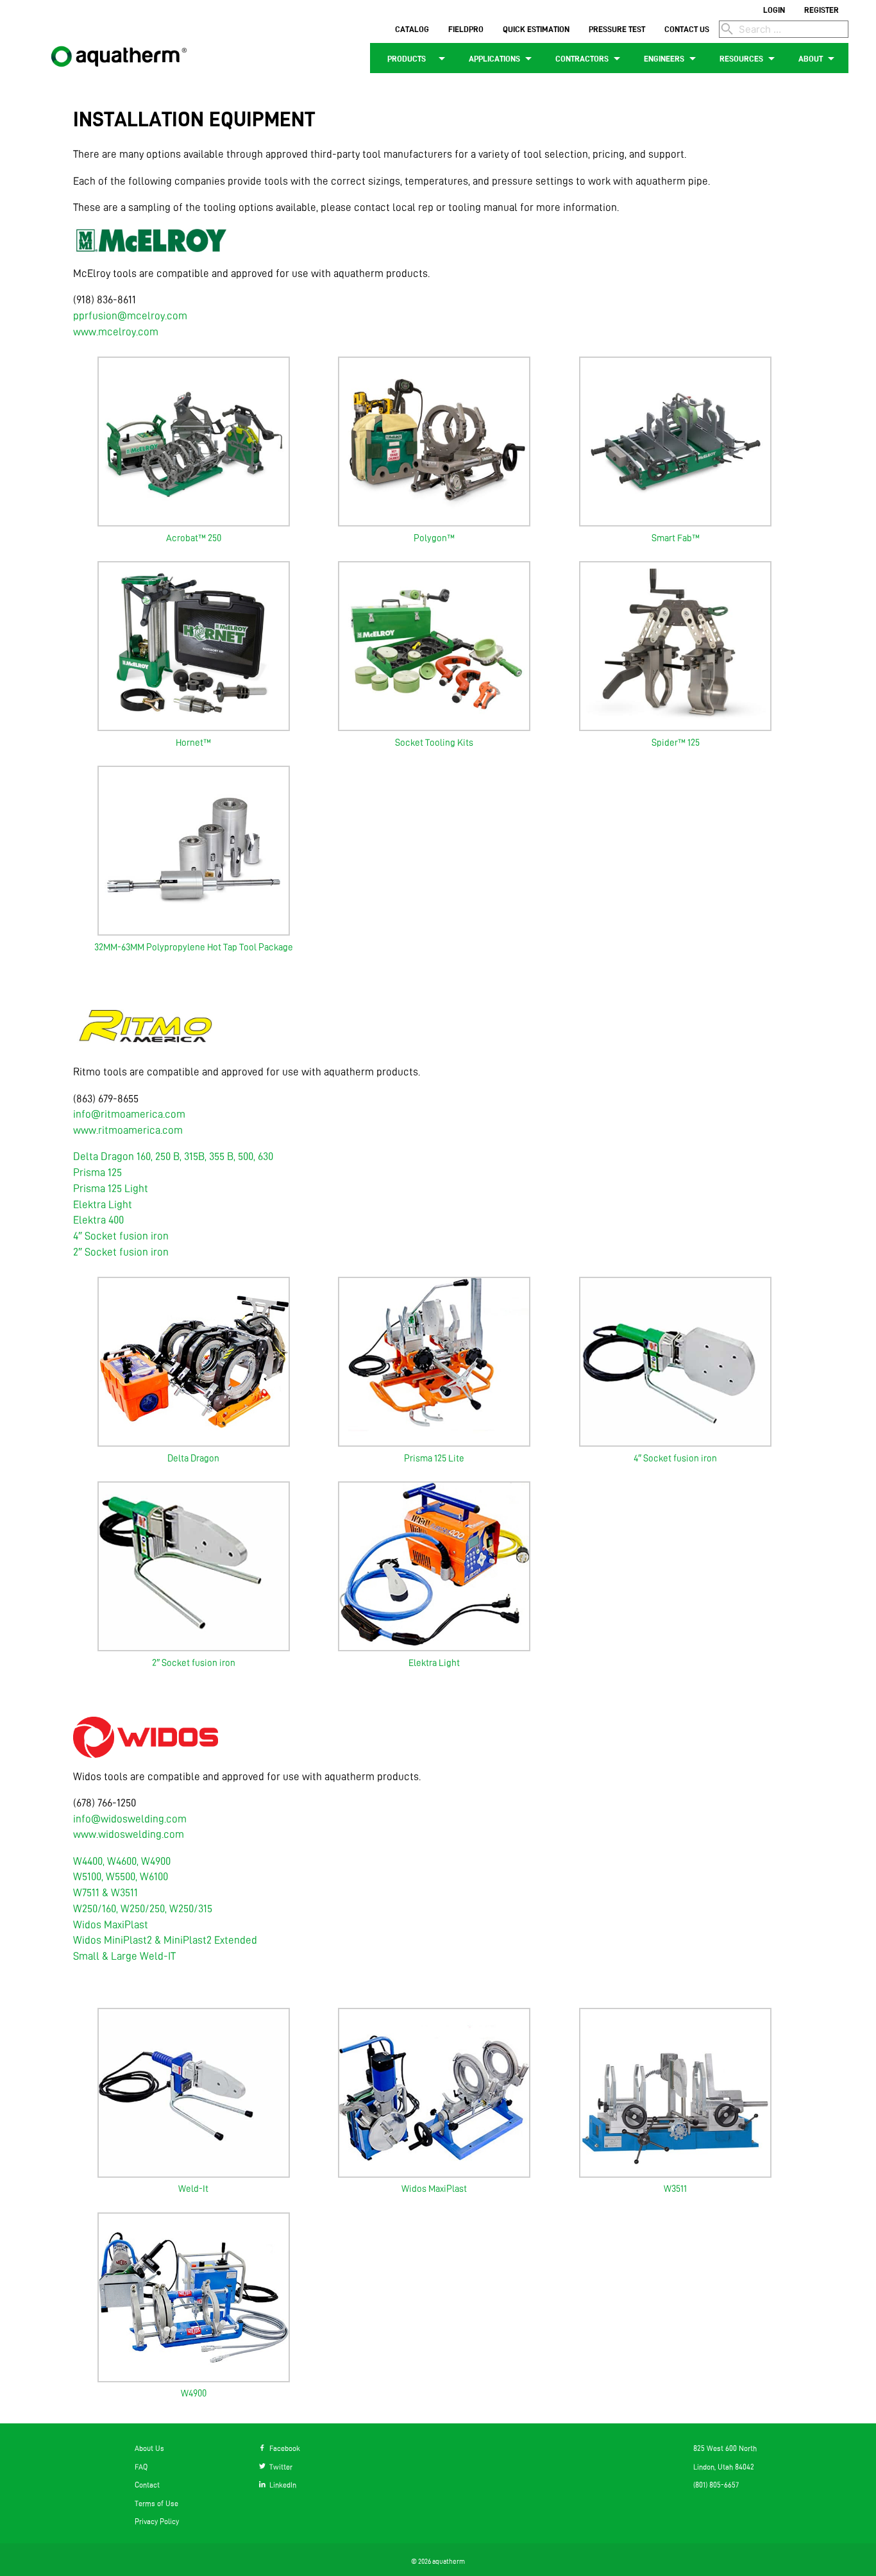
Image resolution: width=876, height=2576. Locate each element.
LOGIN (774, 10)
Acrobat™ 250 (194, 538)
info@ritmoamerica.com (129, 1114)
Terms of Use (156, 2503)
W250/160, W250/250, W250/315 (143, 1908)
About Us (149, 2448)
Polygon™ (434, 538)
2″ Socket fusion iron (121, 1252)
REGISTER (821, 10)
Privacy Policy (157, 2521)
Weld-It (193, 2189)
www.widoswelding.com (129, 1834)
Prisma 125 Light (111, 1188)
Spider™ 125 (676, 743)
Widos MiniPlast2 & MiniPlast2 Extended (165, 1940)
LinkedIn (281, 2485)
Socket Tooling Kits (434, 743)
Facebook (283, 2448)
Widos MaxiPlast (111, 1924)
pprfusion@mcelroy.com (130, 316)
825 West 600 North (725, 2448)
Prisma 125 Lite (434, 1458)
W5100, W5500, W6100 (121, 1876)
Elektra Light (103, 1204)
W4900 (194, 2393)
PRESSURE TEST (617, 29)
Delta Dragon (193, 1458)
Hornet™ (193, 743)
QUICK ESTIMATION (536, 29)
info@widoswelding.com (130, 1819)
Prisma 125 (97, 1172)
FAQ (141, 2467)
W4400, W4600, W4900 (122, 1861)
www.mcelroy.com (116, 332)
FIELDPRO (466, 29)
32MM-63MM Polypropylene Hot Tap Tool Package (194, 947)
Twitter (279, 2467)
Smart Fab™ (676, 538)
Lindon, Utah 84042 (724, 2467)
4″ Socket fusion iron (121, 1236)
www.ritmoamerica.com (128, 1130)
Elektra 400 (98, 1220)
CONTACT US (687, 29)
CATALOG (412, 29)
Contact (147, 2485)
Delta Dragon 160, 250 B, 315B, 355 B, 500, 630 (173, 1156)
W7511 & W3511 (105, 1892)
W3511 (675, 2189)
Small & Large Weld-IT (124, 1956)
